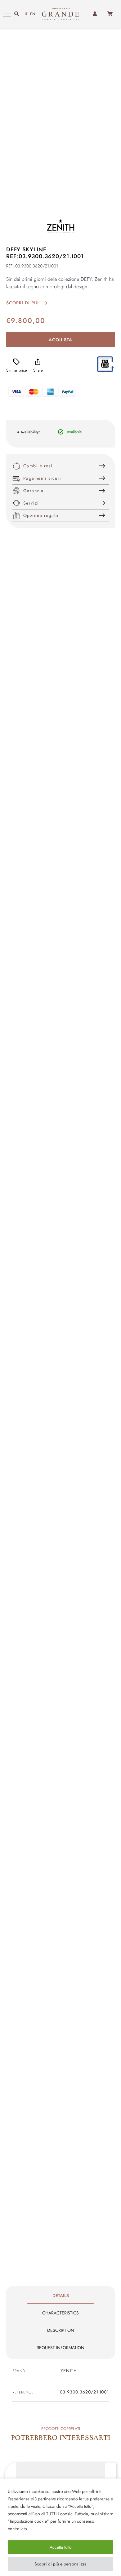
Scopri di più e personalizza (60, 2564)
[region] (60, 2527)
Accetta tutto (61, 2547)
